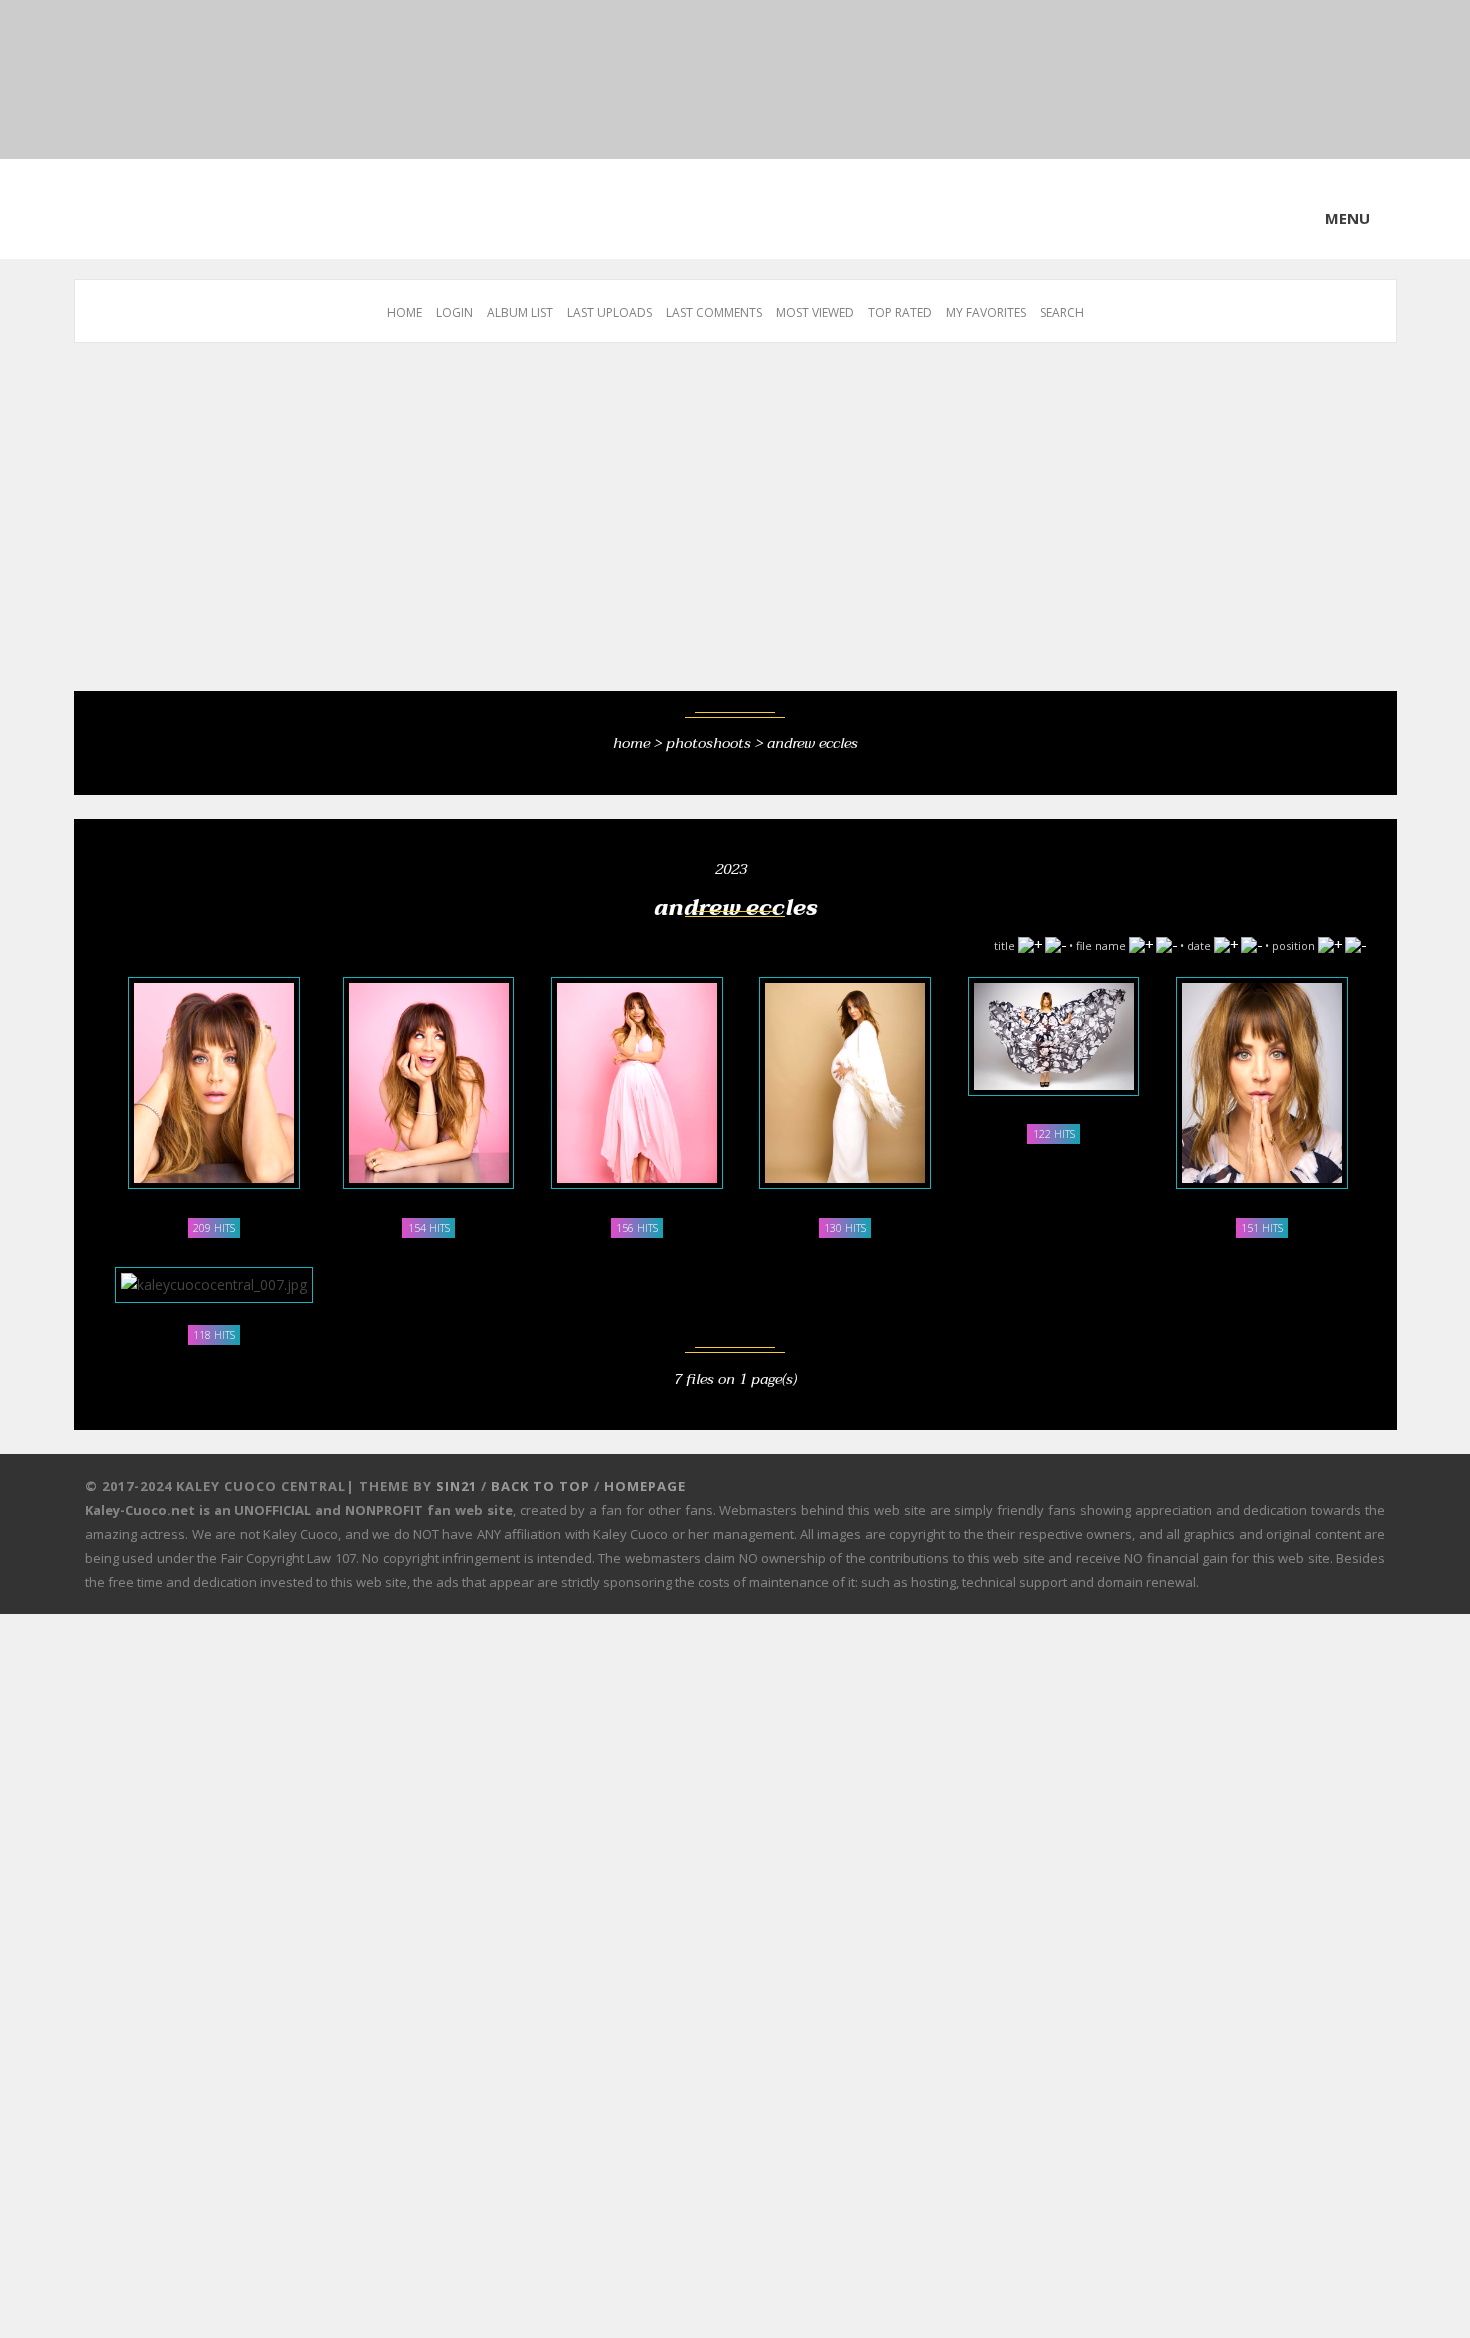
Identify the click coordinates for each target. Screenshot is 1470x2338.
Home (404, 312)
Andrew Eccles (812, 741)
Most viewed (815, 312)
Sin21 (456, 1475)
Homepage (645, 1475)
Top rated (900, 312)
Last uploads (609, 312)
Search (1062, 312)
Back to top (540, 1475)
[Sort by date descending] (1251, 940)
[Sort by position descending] (1355, 940)
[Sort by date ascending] (1226, 940)
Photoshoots (708, 741)
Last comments (714, 312)
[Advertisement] (674, 527)
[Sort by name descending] (1166, 940)
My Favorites (986, 312)
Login (454, 312)
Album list (520, 312)
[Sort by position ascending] (1330, 940)
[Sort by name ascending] (1141, 940)
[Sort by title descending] (1055, 940)
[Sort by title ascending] (1030, 940)
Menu (1347, 218)
